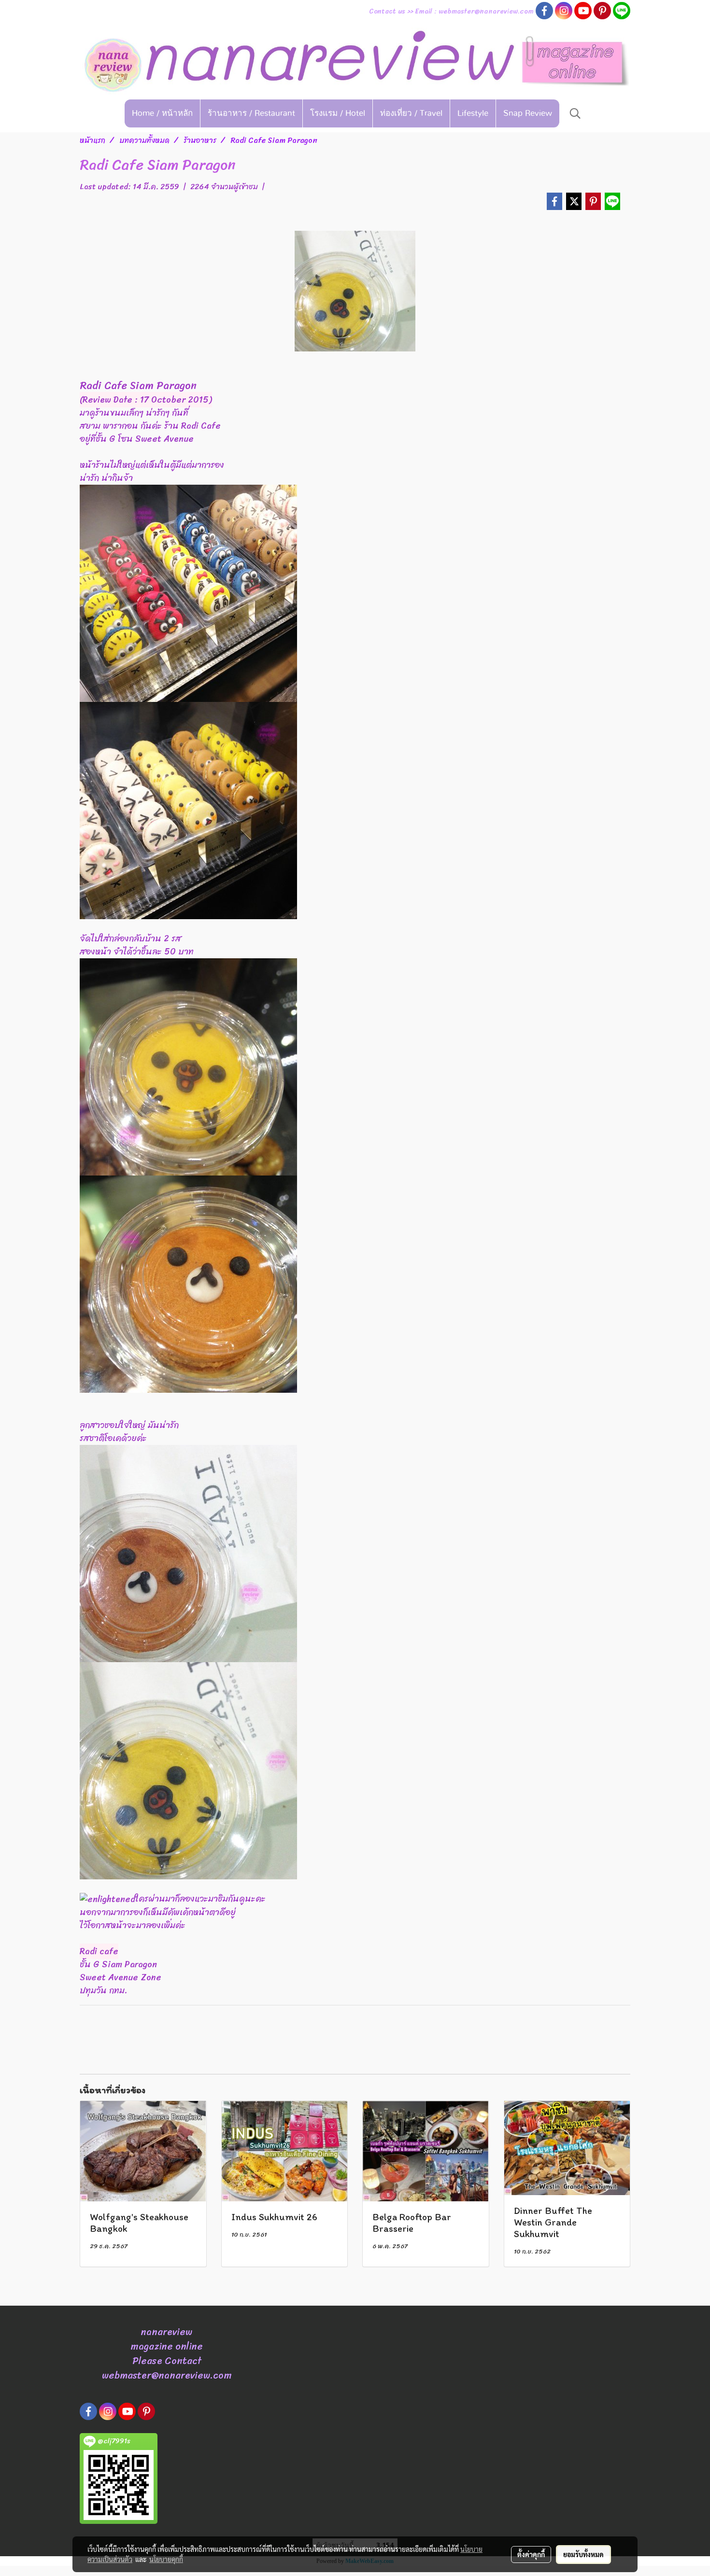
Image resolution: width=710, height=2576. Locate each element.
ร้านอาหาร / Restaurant (251, 113)
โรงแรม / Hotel (338, 113)
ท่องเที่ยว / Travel (411, 113)
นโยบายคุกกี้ (166, 2559)
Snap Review (528, 113)
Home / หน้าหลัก (162, 113)
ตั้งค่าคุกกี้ (531, 2554)
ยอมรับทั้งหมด (583, 2554)
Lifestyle (473, 113)
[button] (575, 113)
